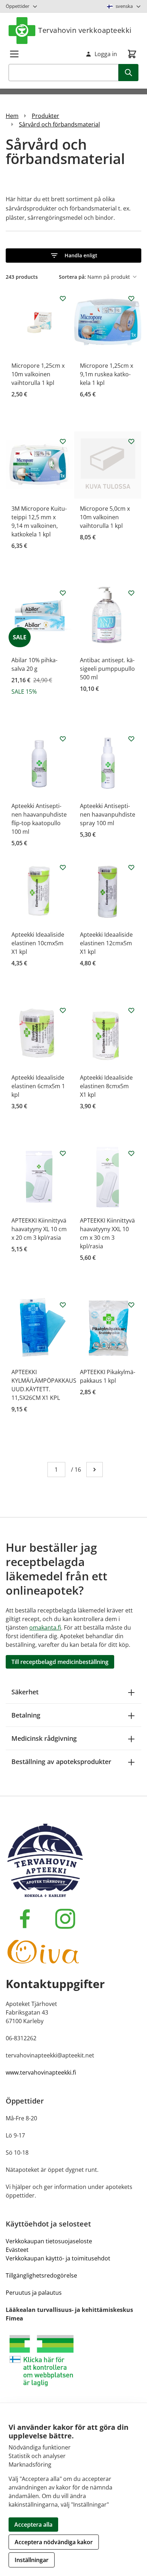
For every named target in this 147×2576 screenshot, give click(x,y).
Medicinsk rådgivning (44, 1738)
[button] (73, 256)
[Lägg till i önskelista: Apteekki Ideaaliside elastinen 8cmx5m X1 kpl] (131, 1010)
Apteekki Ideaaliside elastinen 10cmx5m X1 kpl (38, 943)
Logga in (106, 54)
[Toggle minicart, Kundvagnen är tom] (132, 54)
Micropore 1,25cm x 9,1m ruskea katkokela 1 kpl (107, 374)
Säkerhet (25, 1692)
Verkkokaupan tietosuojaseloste (49, 2241)
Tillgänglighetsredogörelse (41, 2275)
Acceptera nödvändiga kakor (54, 2542)
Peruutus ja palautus (34, 2293)
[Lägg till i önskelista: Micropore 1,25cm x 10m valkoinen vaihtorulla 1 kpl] (63, 298)
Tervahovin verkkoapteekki (85, 30)
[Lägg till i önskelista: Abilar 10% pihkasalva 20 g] (63, 593)
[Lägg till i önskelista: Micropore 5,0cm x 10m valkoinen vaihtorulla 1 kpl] (131, 441)
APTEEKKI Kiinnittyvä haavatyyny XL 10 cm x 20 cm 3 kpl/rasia (39, 1229)
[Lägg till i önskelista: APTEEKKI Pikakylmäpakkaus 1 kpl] (131, 1305)
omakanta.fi (45, 1628)
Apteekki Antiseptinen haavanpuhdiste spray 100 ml (108, 814)
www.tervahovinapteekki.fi (41, 2072)
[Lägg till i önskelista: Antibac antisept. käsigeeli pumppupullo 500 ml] (131, 593)
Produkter (45, 116)
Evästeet (17, 2250)
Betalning (26, 1715)
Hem (12, 116)
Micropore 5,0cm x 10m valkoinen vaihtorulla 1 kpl (105, 517)
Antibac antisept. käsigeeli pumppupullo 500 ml (107, 669)
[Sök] (128, 73)
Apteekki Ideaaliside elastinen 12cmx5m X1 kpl (106, 943)
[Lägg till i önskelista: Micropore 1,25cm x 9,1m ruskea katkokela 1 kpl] (131, 298)
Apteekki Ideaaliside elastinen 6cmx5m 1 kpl (38, 1086)
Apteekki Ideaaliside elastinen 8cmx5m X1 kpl (106, 1086)
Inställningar (32, 2560)
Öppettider (17, 6)
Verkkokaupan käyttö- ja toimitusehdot (58, 2258)
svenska (124, 6)
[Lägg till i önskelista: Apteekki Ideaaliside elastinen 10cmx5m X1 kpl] (63, 867)
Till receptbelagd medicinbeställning (60, 1662)
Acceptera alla (33, 2525)
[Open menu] (14, 54)
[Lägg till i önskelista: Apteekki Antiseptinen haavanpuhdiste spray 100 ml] (131, 739)
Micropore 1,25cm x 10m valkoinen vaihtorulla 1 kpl (38, 374)
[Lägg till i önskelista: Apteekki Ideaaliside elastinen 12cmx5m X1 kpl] (131, 867)
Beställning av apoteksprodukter (61, 1762)
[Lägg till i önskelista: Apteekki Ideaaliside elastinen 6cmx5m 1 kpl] (63, 1010)
